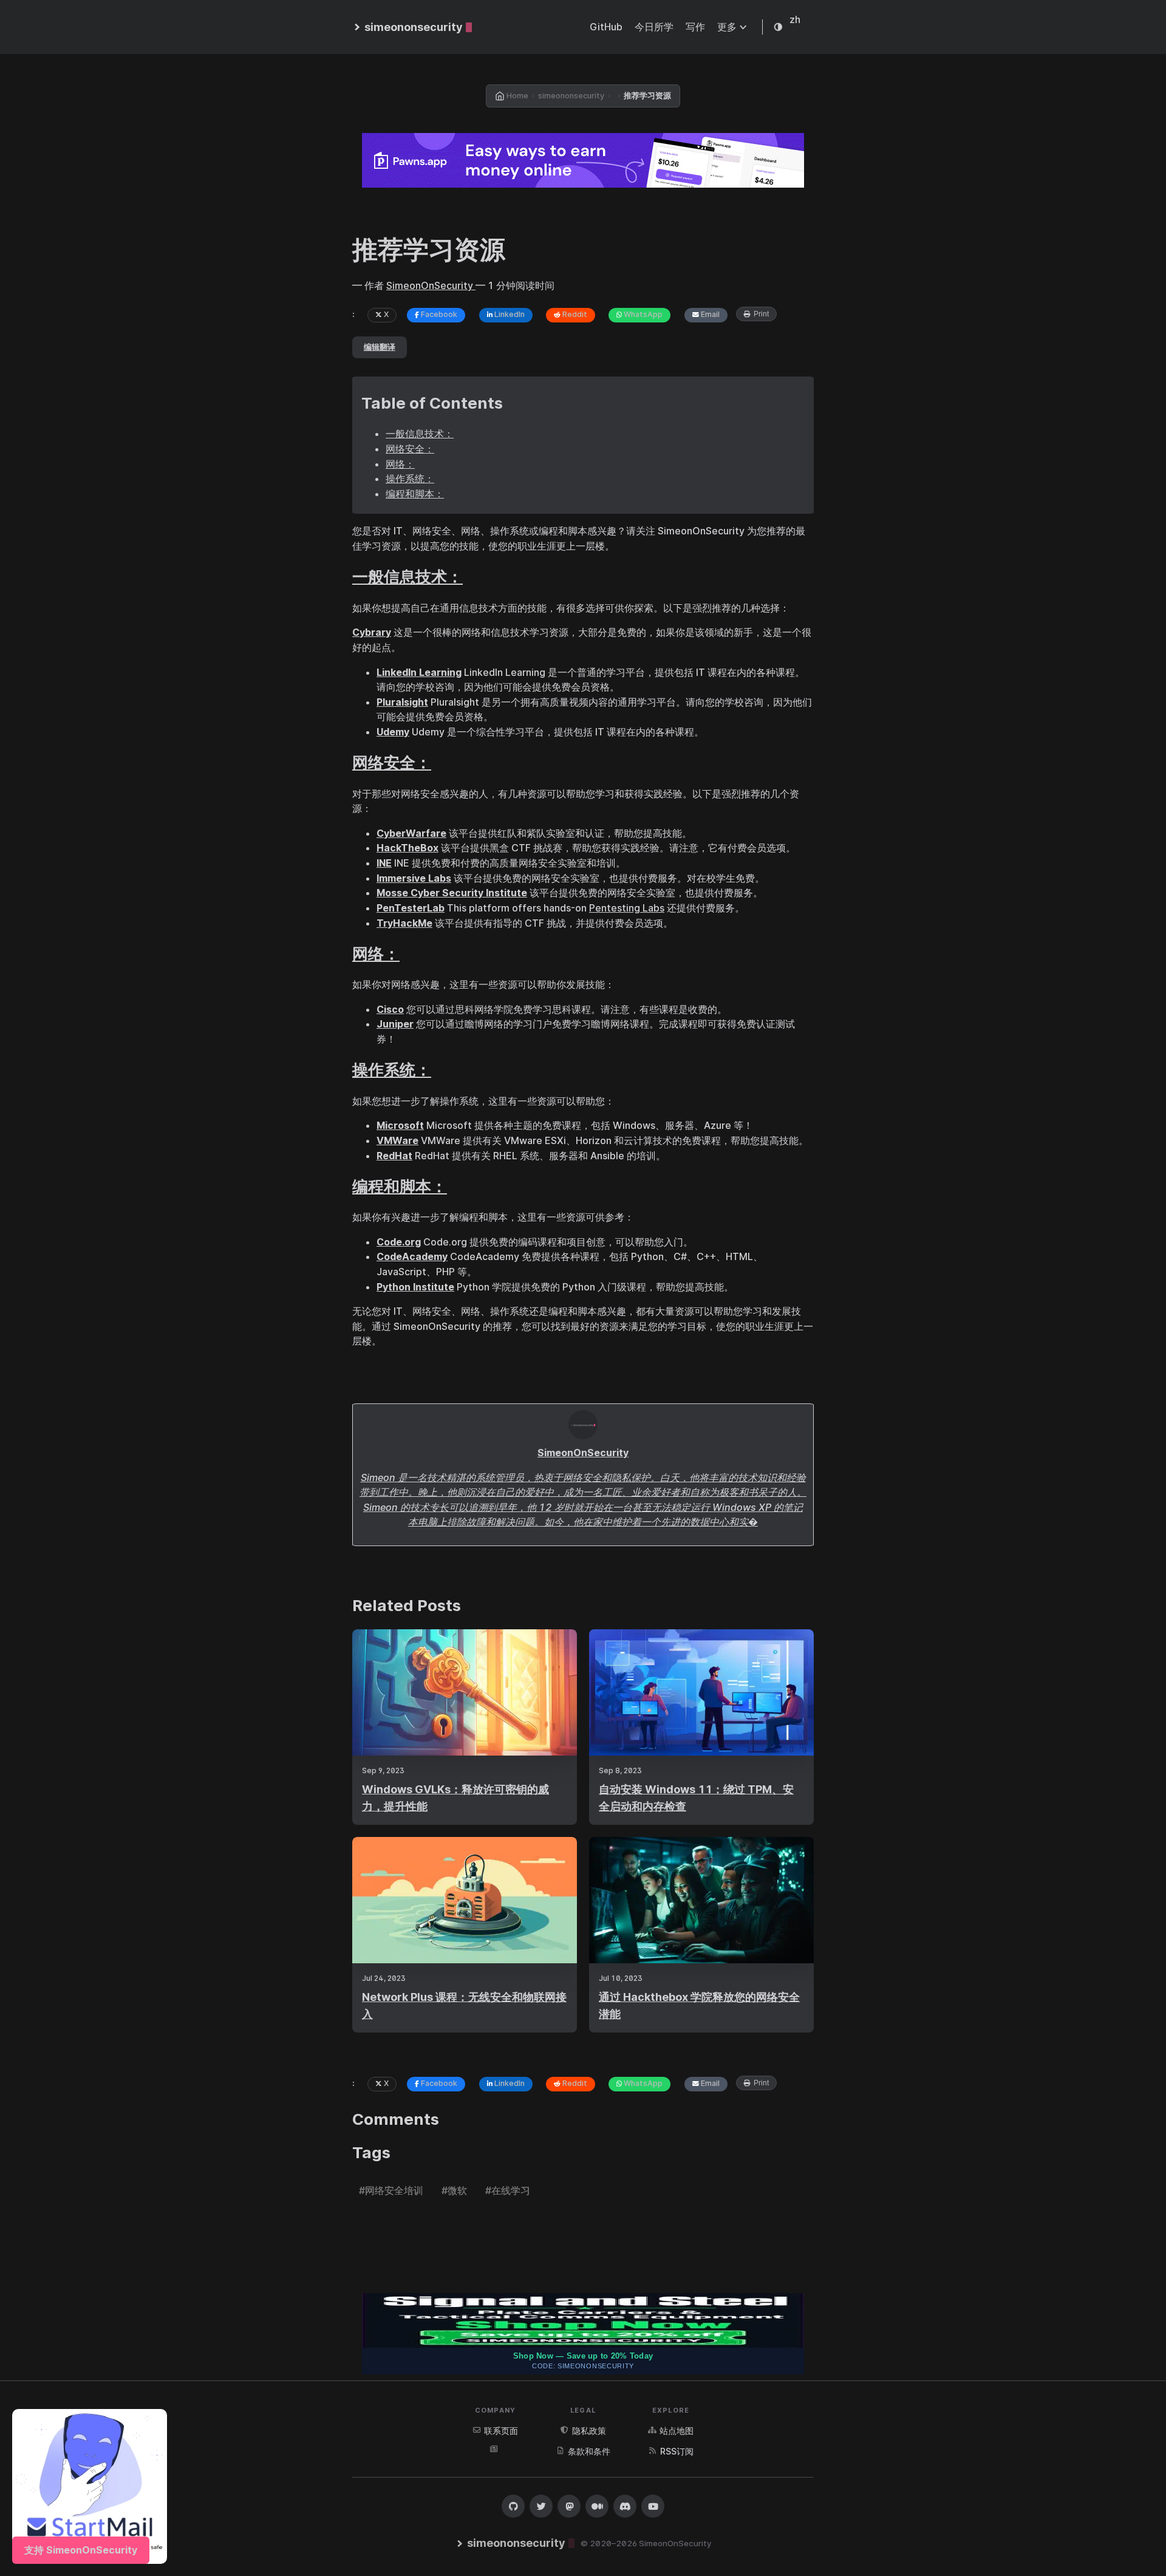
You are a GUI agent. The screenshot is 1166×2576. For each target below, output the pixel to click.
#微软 (454, 2190)
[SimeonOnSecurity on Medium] (597, 2506)
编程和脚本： (415, 494)
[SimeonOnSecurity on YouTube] (653, 2506)
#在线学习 (508, 2190)
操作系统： (410, 479)
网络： (400, 464)
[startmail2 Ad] (90, 2486)
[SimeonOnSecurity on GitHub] (513, 2506)
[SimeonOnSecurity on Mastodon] (569, 2506)
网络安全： (410, 449)
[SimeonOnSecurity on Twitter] (541, 2506)
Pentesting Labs (627, 908)
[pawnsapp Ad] (583, 160)
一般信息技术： (420, 434)
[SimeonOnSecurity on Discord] (625, 2506)
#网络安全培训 (391, 2190)
